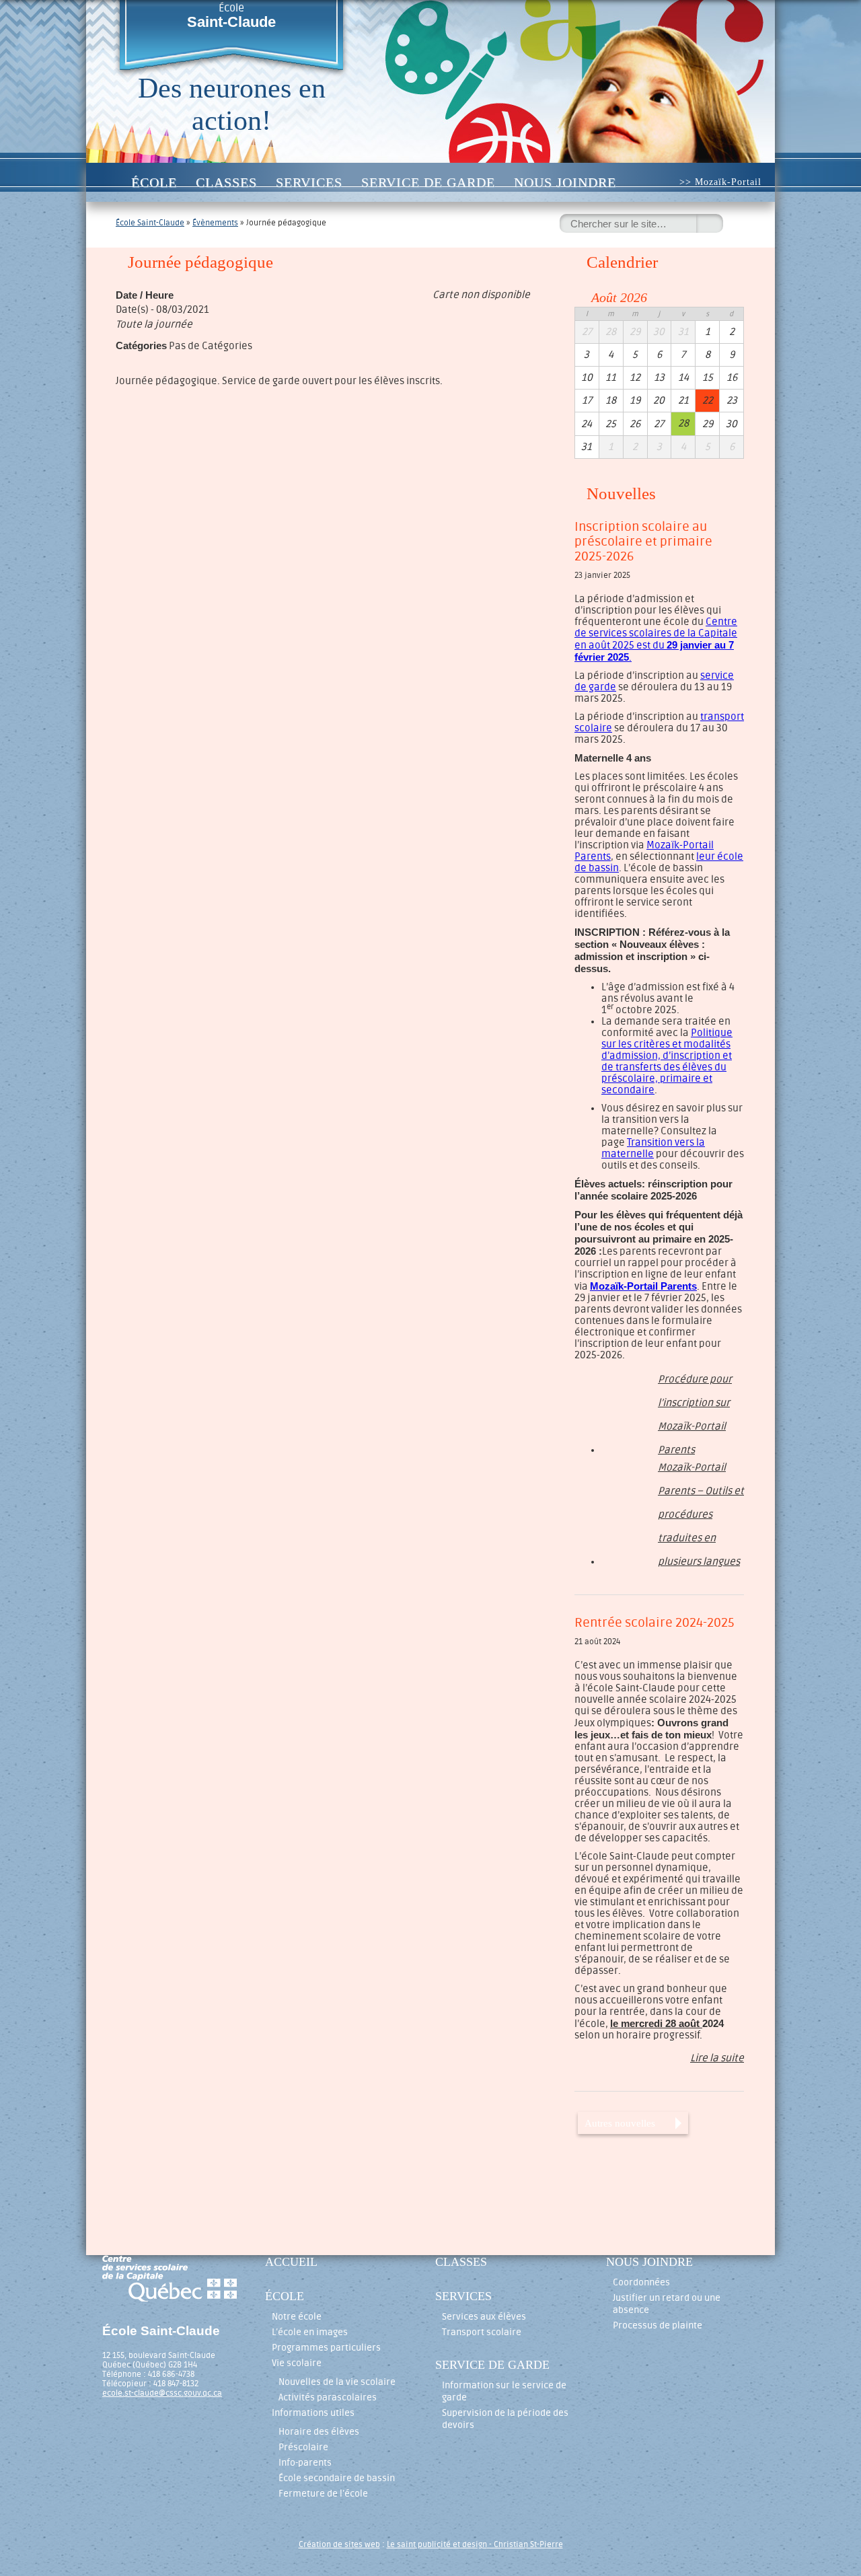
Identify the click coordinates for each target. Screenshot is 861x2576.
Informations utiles (313, 2413)
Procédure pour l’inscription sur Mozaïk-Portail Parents (695, 1383)
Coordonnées (641, 2282)
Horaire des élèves (319, 2432)
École (231, 16)
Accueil (107, 182)
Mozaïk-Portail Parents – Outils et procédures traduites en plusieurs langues (701, 1471)
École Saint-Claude (150, 223)
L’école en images (310, 2332)
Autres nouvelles (620, 2123)
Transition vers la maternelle (653, 1148)
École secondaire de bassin (337, 2478)
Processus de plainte (658, 2325)
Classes (226, 182)
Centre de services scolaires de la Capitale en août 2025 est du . (656, 640)
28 (683, 424)
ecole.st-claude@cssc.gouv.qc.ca (162, 2393)
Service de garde (428, 182)
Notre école (297, 2317)
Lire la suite (717, 2058)
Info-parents (305, 2463)
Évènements (215, 223)
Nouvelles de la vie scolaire (337, 2382)
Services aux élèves (484, 2317)
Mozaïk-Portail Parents (643, 1286)
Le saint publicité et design (437, 2544)
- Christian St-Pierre (525, 2544)
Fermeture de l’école (323, 2494)
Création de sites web (339, 2544)
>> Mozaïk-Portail (720, 182)
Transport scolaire (482, 2332)
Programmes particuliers (326, 2348)
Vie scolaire (297, 2363)
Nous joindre (565, 182)
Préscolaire (303, 2447)
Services (309, 182)
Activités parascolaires (328, 2397)
